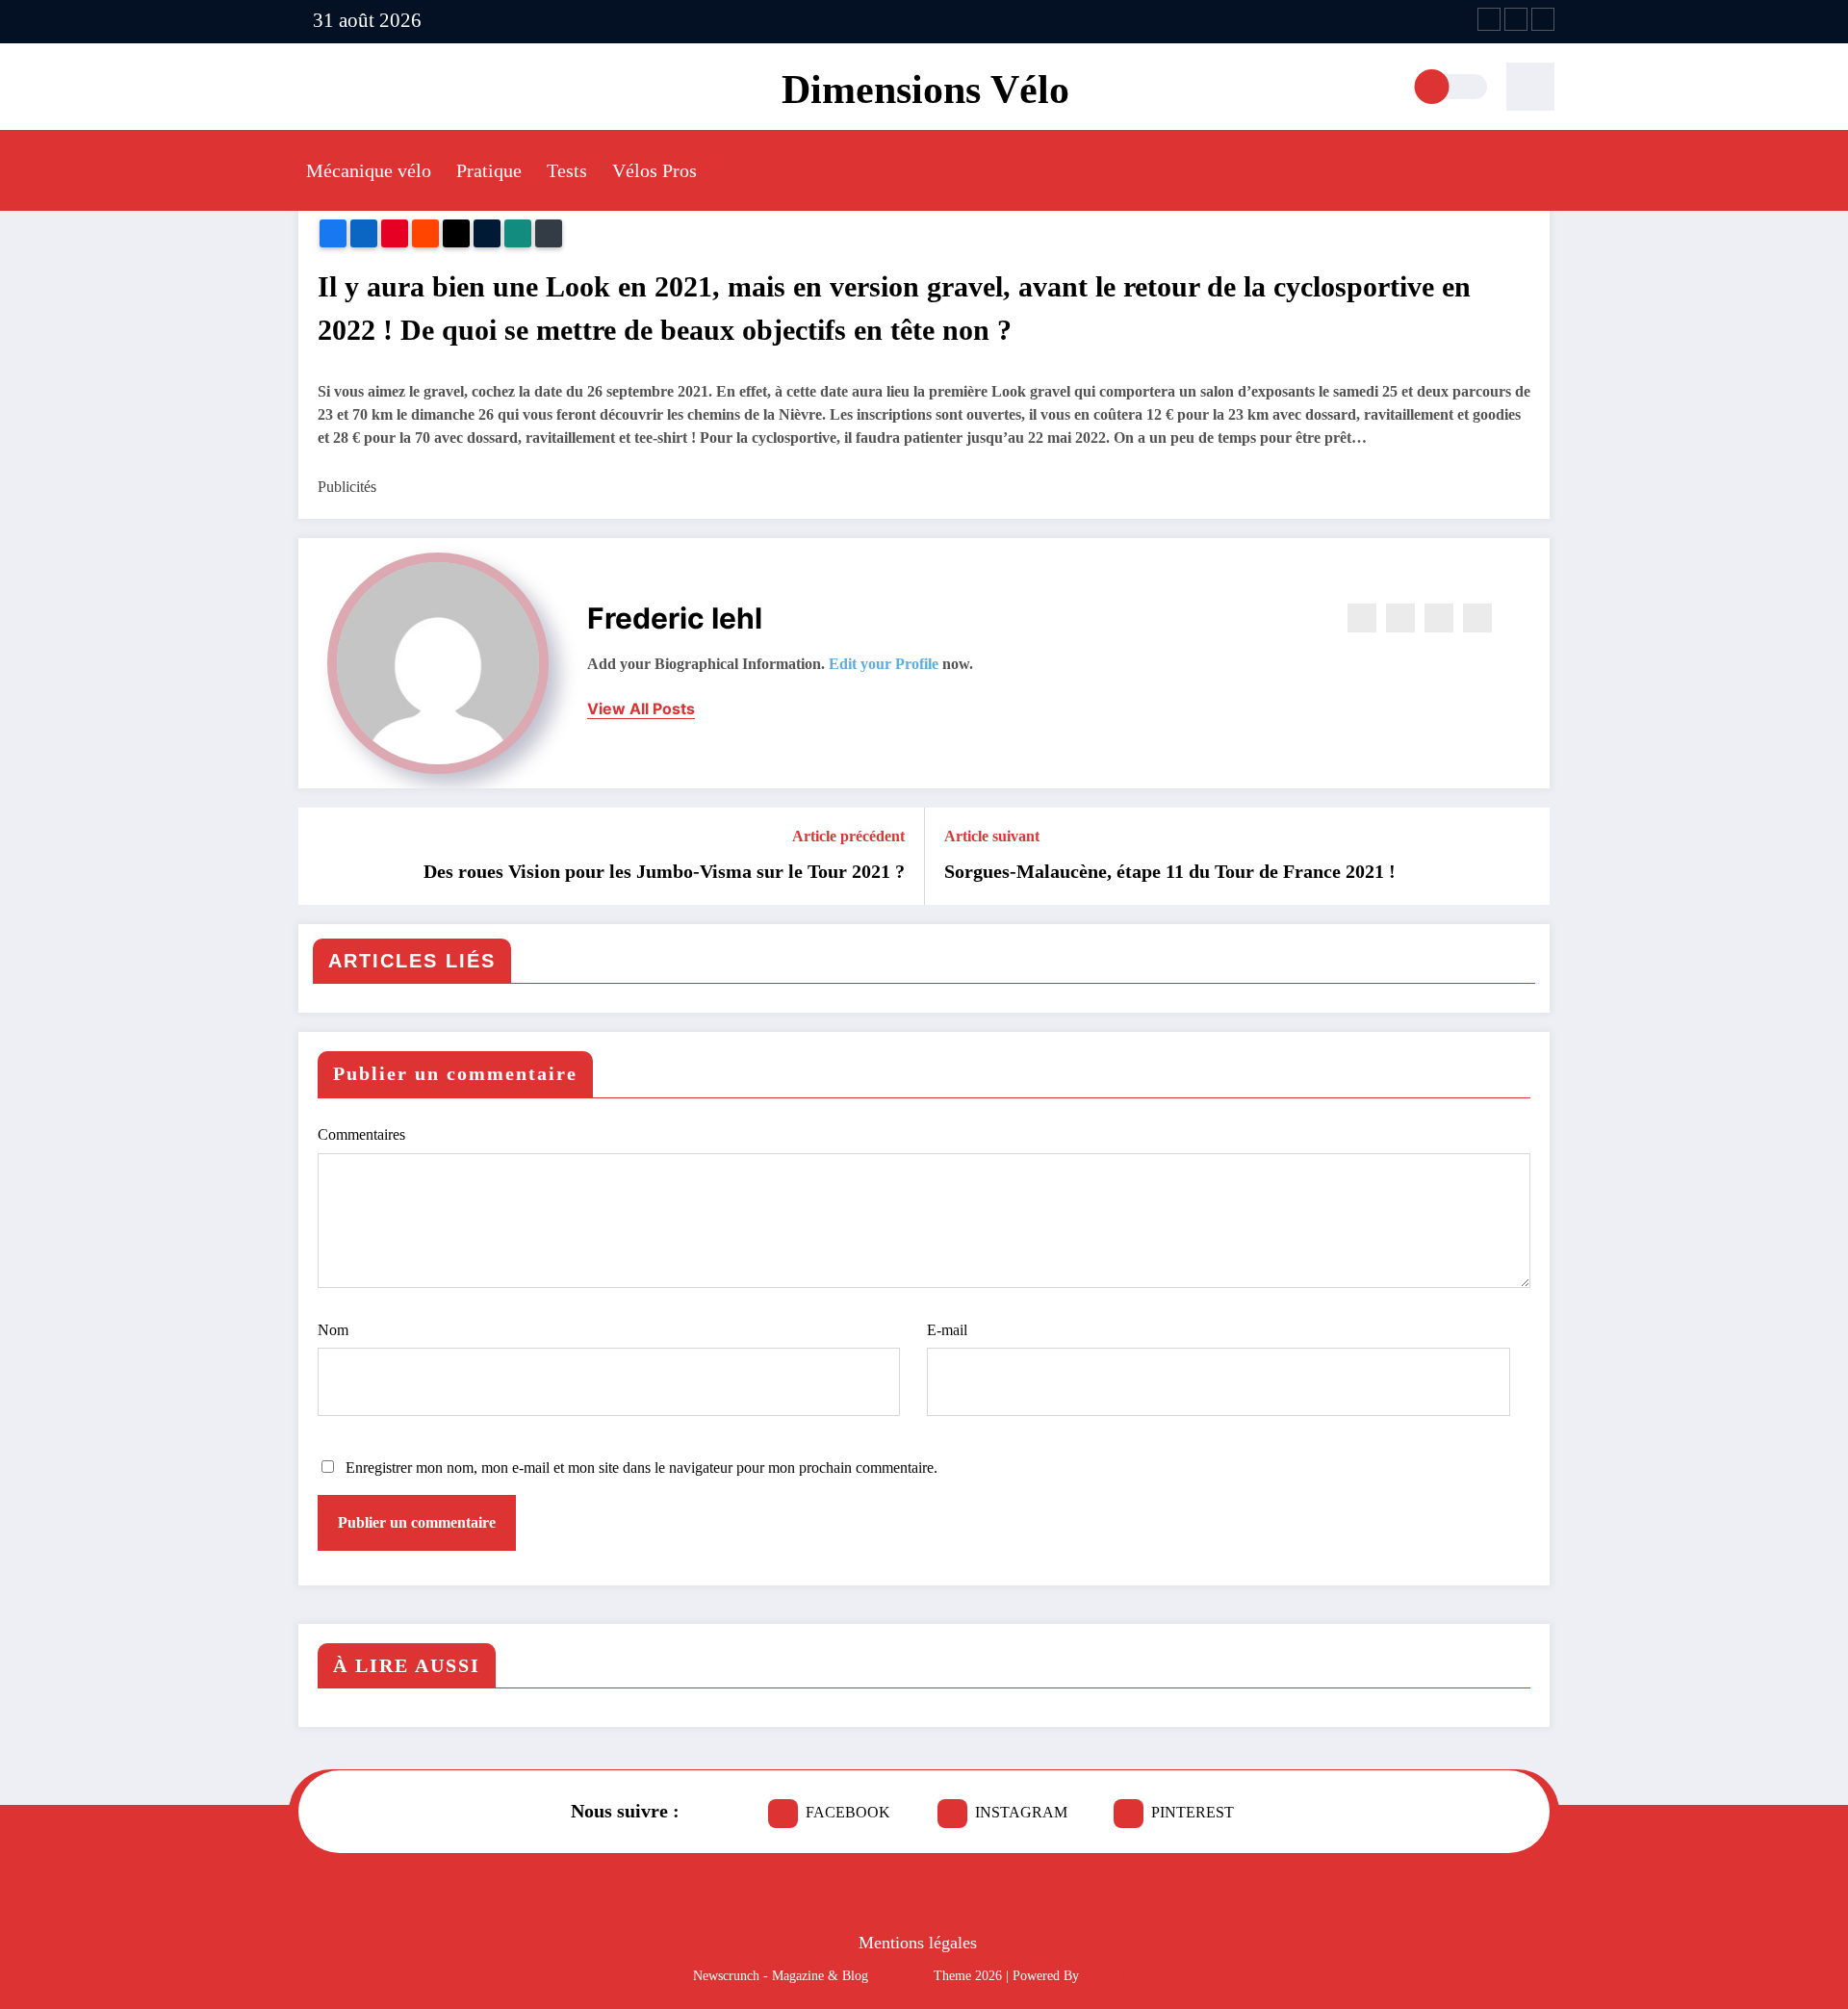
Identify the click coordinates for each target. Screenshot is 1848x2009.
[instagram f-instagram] (1516, 19)
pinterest (1193, 1812)
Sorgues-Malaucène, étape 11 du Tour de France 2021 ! (1170, 871)
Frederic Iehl (675, 618)
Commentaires (361, 1134)
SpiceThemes (1119, 1976)
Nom (333, 1330)
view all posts (641, 709)
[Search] (1530, 87)
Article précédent (848, 836)
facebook (848, 1812)
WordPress (901, 1976)
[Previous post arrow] (325, 856)
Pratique (489, 170)
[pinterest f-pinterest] (1543, 19)
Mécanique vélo (369, 170)
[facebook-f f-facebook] (1489, 19)
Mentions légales (918, 1943)
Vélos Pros (654, 170)
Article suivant (992, 836)
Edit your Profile (884, 664)
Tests (567, 170)
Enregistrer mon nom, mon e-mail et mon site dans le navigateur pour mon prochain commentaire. (642, 1468)
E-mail (947, 1330)
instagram (1021, 1812)
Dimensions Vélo (925, 90)
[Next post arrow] (1523, 856)
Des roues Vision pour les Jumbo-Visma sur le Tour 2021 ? (664, 871)
